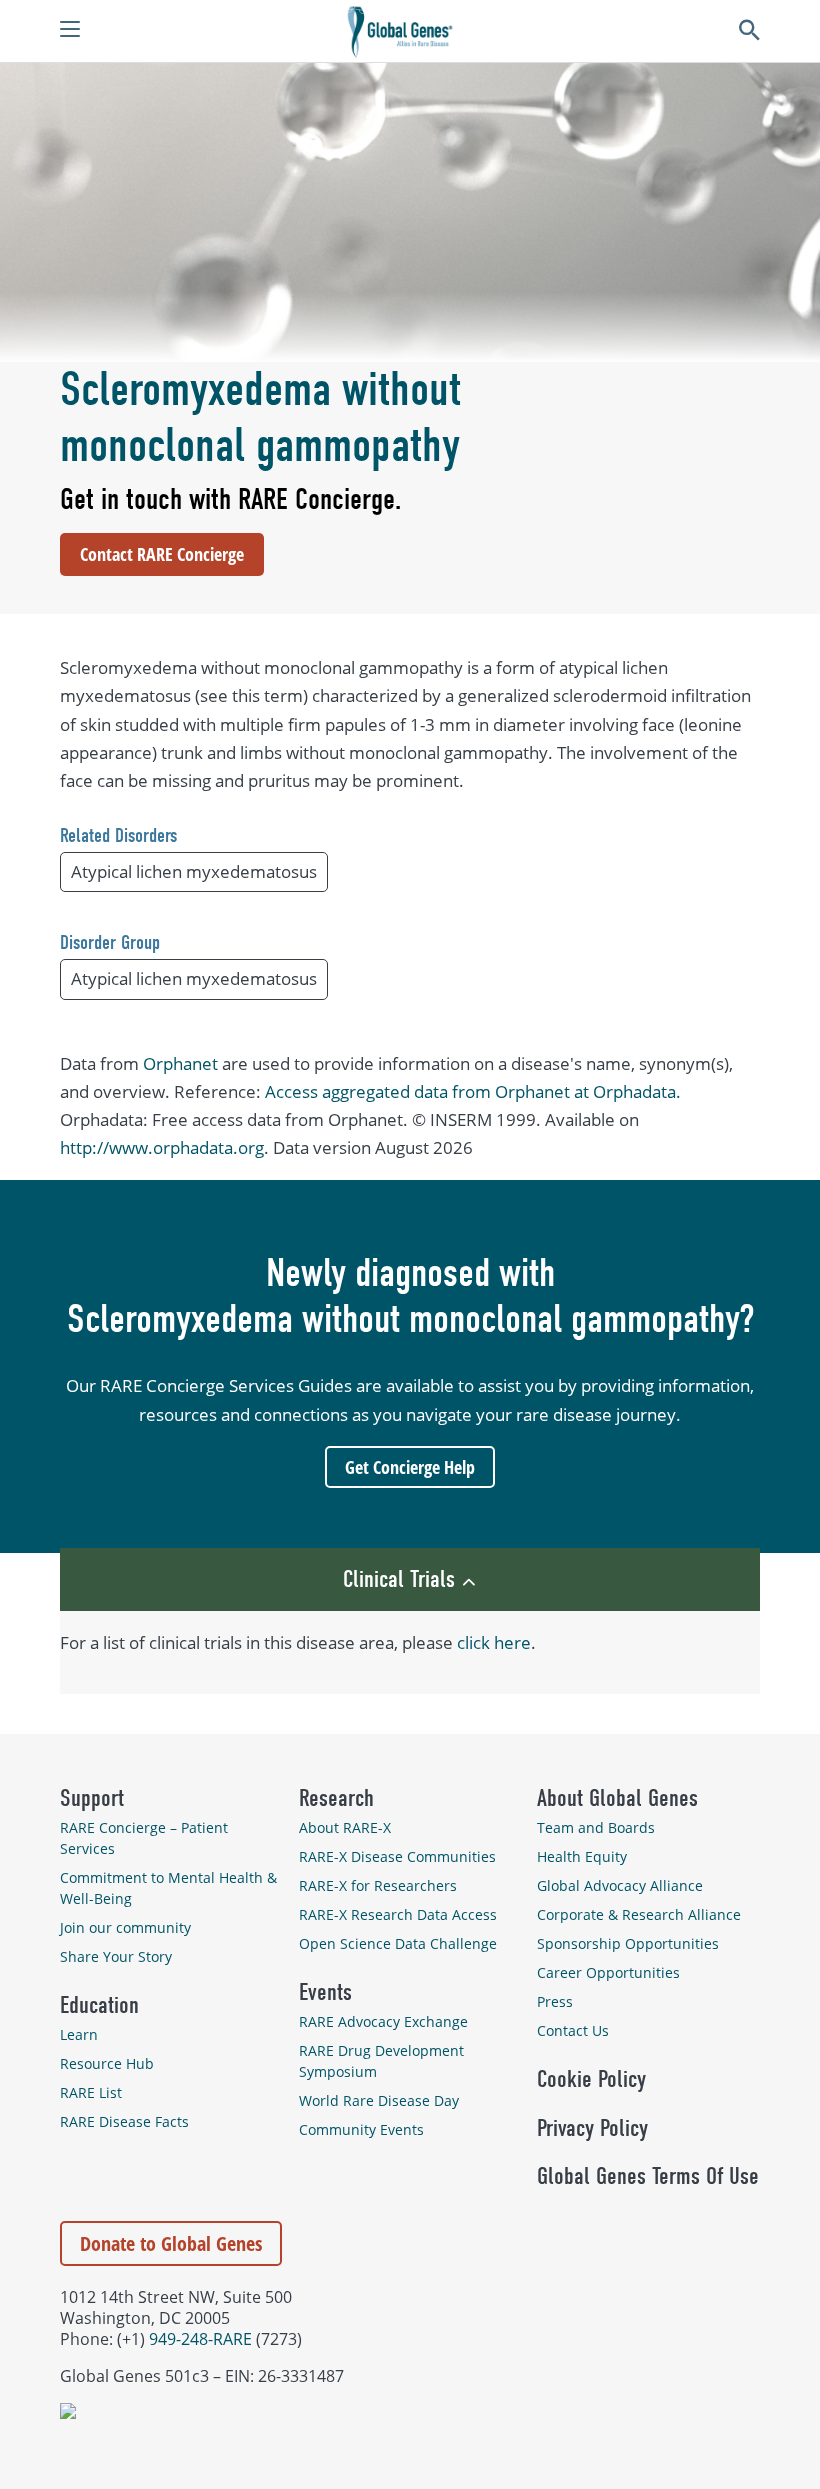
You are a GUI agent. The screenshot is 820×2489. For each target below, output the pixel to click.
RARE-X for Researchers (378, 1885)
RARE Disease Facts (124, 2121)
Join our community (125, 1927)
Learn (79, 2034)
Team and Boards (596, 1827)
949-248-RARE (200, 2338)
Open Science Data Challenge (398, 1943)
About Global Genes (617, 1798)
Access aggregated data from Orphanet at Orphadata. (473, 1091)
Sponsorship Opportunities (628, 1943)
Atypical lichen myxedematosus (194, 871)
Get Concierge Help (410, 1467)
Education (99, 2005)
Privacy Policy (592, 2128)
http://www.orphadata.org (162, 1147)
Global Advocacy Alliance (620, 1885)
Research (336, 1798)
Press (555, 2001)
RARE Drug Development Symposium (381, 2061)
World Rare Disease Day (379, 2100)
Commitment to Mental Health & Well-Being (168, 1888)
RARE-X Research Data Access (398, 1914)
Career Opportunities (608, 1972)
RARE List (91, 2092)
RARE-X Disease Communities (397, 1856)
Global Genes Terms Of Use (648, 2176)
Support (92, 1798)
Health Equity (582, 1856)
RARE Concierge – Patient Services (144, 1838)
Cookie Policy (591, 2079)
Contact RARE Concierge (162, 554)
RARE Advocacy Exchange (383, 2021)
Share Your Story (116, 1956)
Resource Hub (107, 2063)
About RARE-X (345, 1827)
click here (494, 1642)
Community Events (361, 2129)
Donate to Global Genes (171, 2243)
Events (325, 1992)
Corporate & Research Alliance (639, 1914)
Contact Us (573, 2030)
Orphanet (180, 1063)
